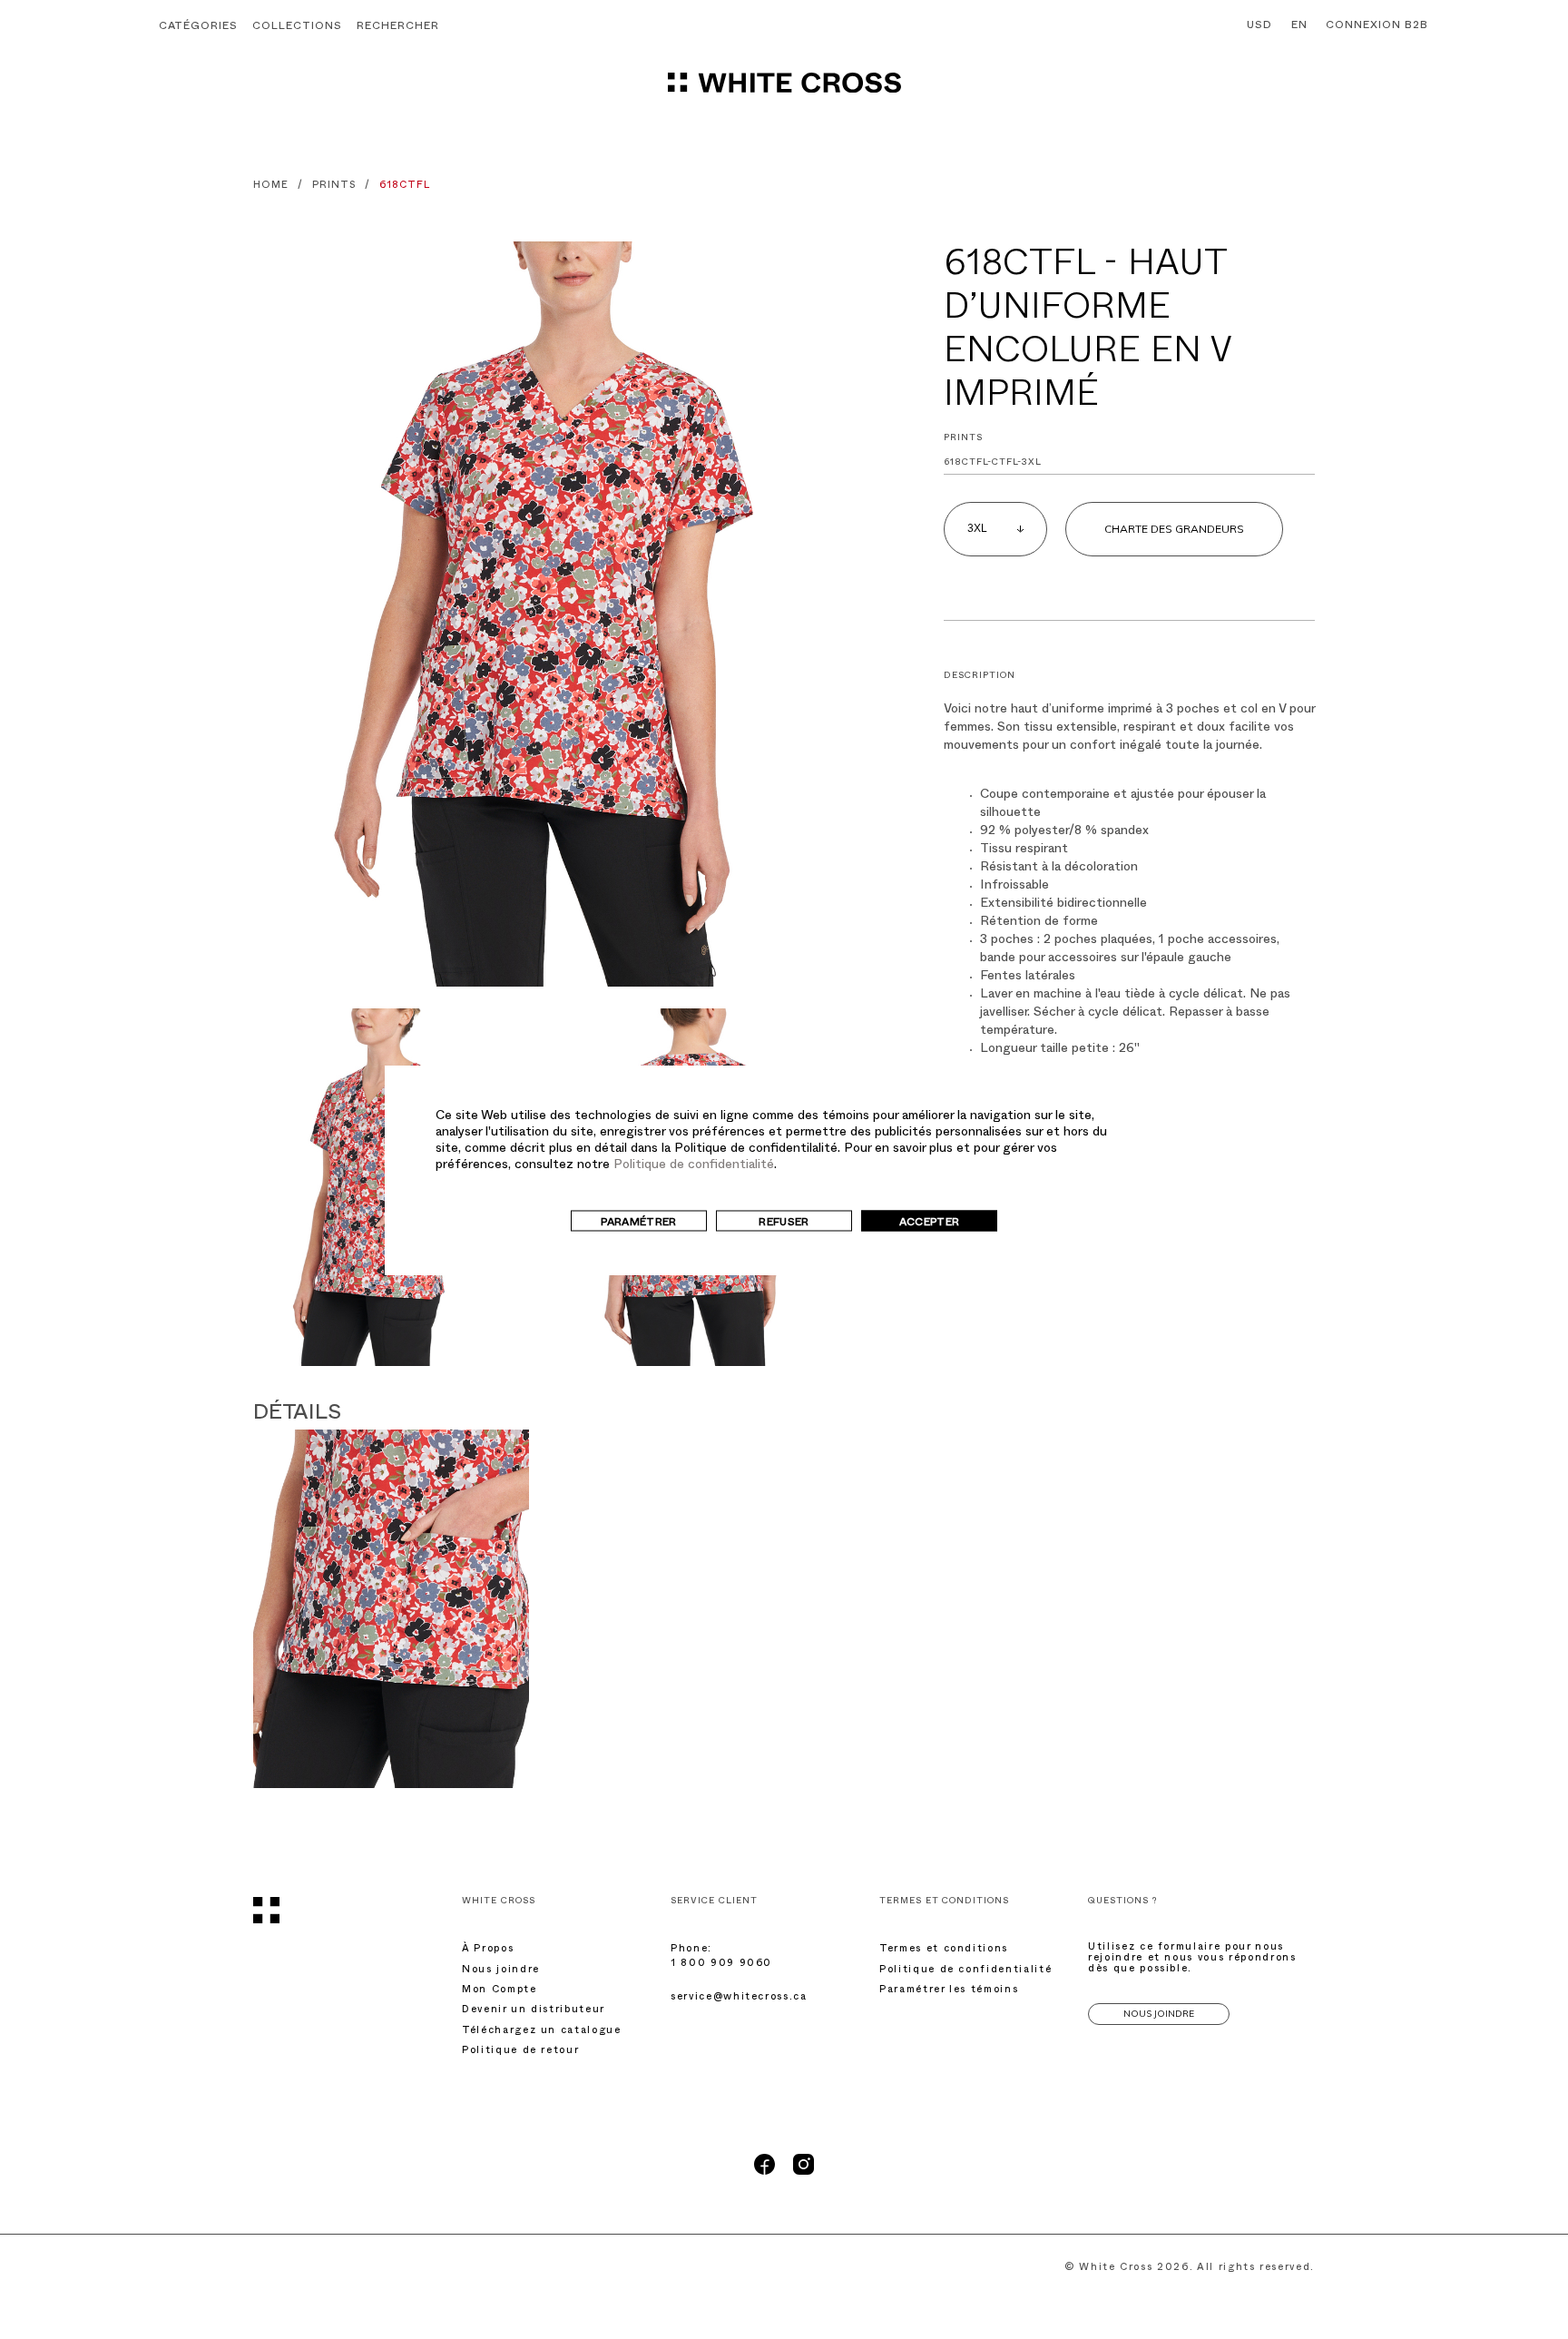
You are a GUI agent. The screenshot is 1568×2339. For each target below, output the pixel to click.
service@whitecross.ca (739, 1998)
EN (1299, 26)
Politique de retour (520, 2052)
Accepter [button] (930, 1223)
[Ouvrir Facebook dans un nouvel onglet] (764, 2173)
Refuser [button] (784, 1223)
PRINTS (963, 439)
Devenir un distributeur (534, 2011)
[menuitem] (1255, 26)
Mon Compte (500, 1991)
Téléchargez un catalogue (542, 2032)
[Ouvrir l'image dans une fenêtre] (539, 614)
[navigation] (784, 91)
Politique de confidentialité (694, 1165)
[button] (398, 28)
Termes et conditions (944, 1950)
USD (1259, 26)
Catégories (198, 27)
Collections (297, 27)
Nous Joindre (1159, 2014)
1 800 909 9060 (721, 1965)
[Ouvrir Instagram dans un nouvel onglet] (804, 2173)
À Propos (488, 1950)
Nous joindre (501, 1971)
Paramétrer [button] (639, 1223)
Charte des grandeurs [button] (1174, 529)
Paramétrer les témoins (949, 1991)
